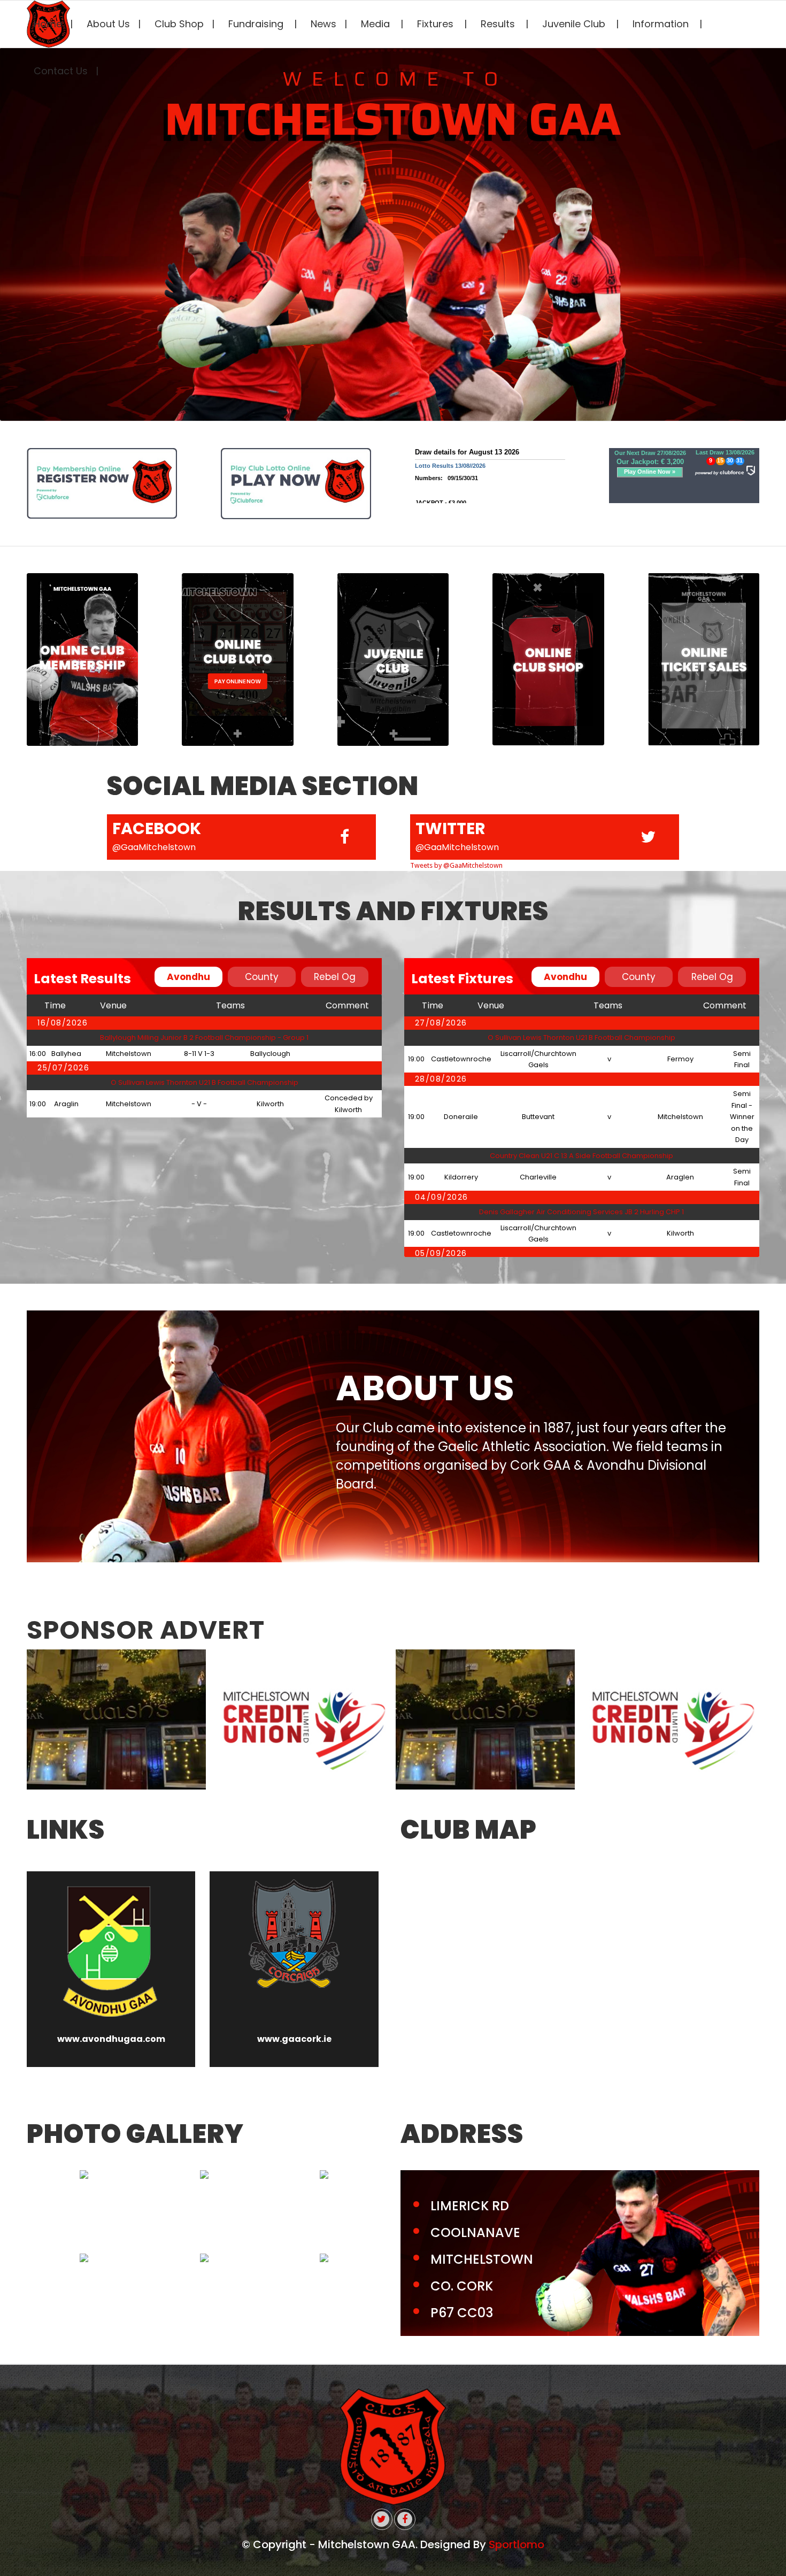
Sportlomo (517, 2544)
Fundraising (257, 24)
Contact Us (61, 71)
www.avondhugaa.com (111, 2039)
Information (662, 24)
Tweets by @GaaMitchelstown (456, 865)
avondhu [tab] (188, 977)
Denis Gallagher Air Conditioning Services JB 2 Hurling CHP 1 (581, 1212)
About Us (108, 24)
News (323, 24)
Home (48, 24)
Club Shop (179, 24)
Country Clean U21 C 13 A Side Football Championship (581, 1156)
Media (377, 24)
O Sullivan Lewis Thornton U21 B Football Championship (205, 1082)
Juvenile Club (575, 24)
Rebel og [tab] (335, 977)
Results (499, 24)
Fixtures (437, 24)
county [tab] (262, 977)
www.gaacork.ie (294, 2039)
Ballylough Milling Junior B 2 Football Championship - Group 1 (204, 1038)
